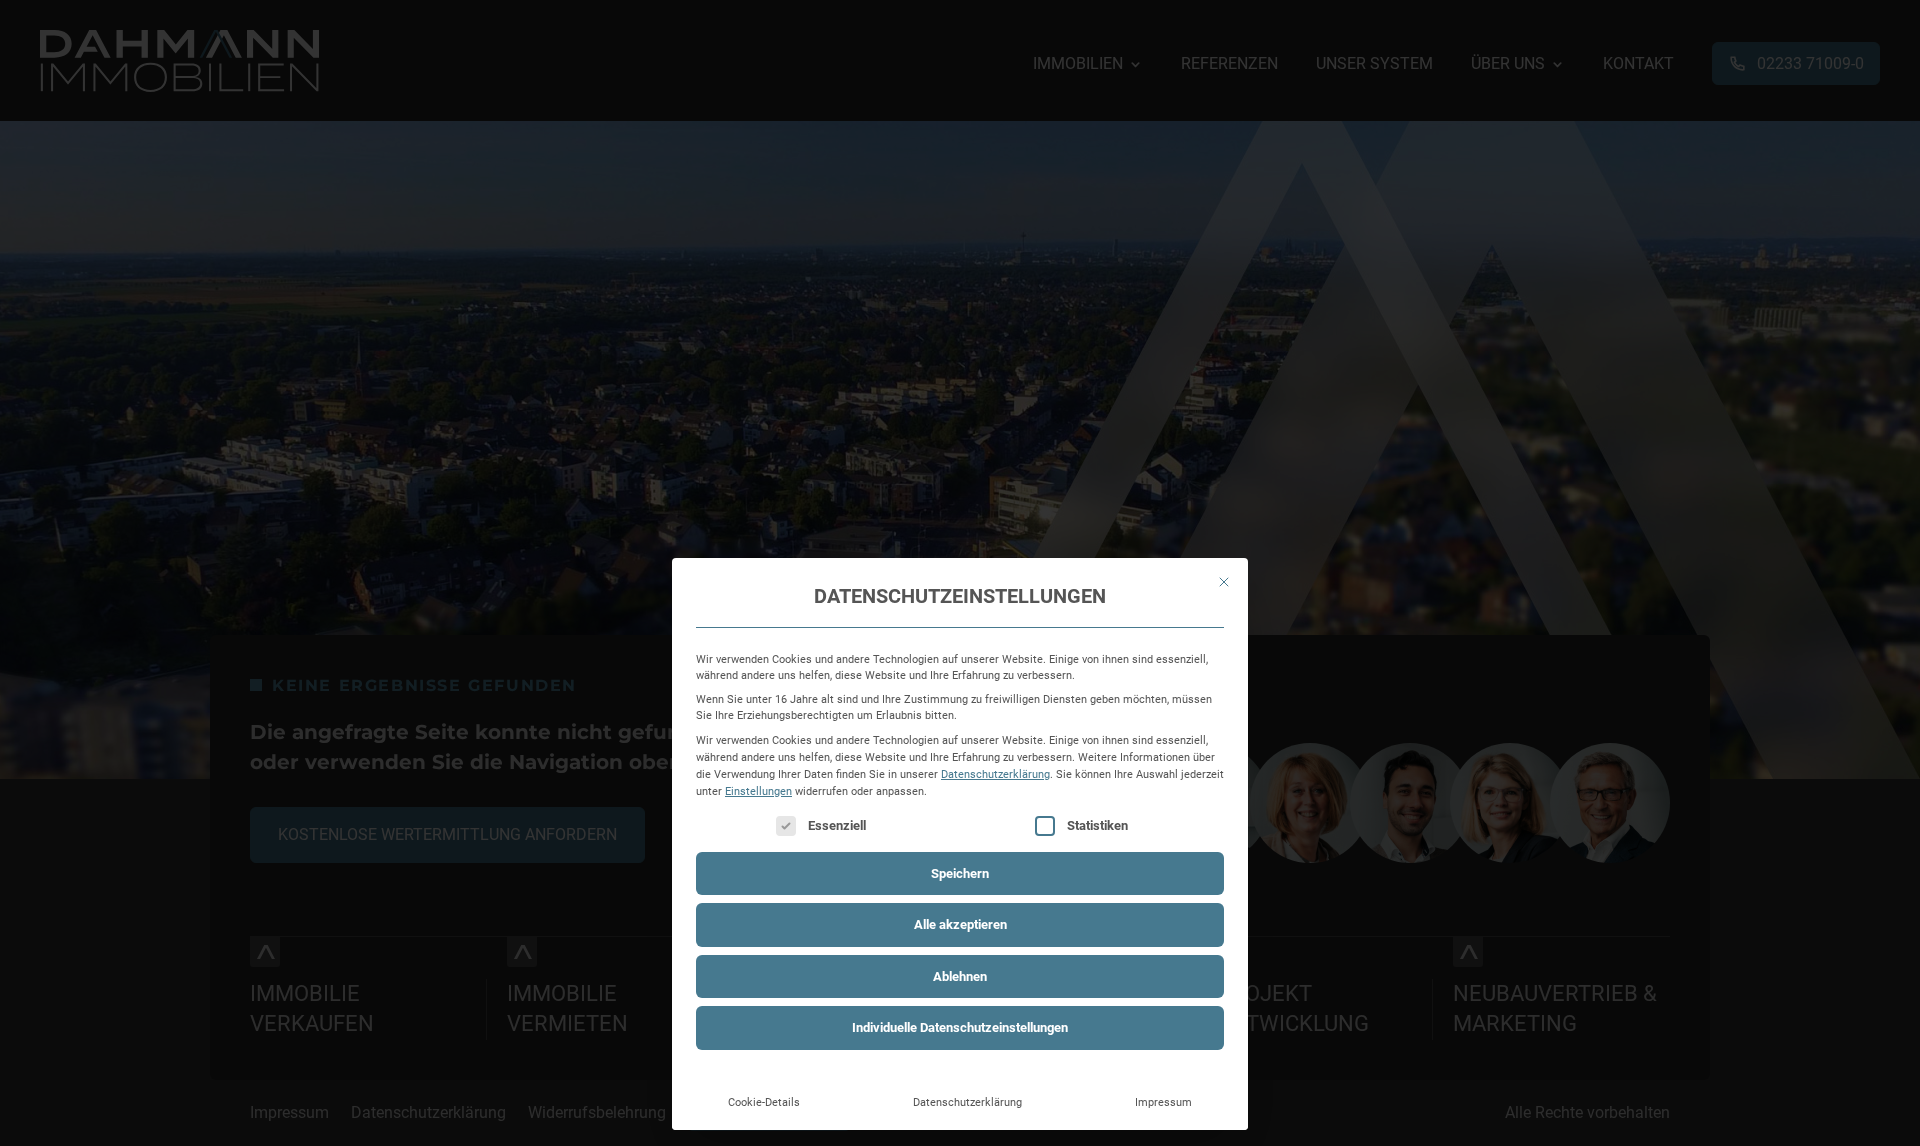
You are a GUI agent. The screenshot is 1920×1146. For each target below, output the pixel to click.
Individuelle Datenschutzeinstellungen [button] (960, 1027)
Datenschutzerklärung (995, 774)
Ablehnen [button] (960, 976)
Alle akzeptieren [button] (960, 924)
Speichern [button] (960, 873)
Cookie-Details (764, 1102)
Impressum (1163, 1102)
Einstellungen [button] (758, 791)
